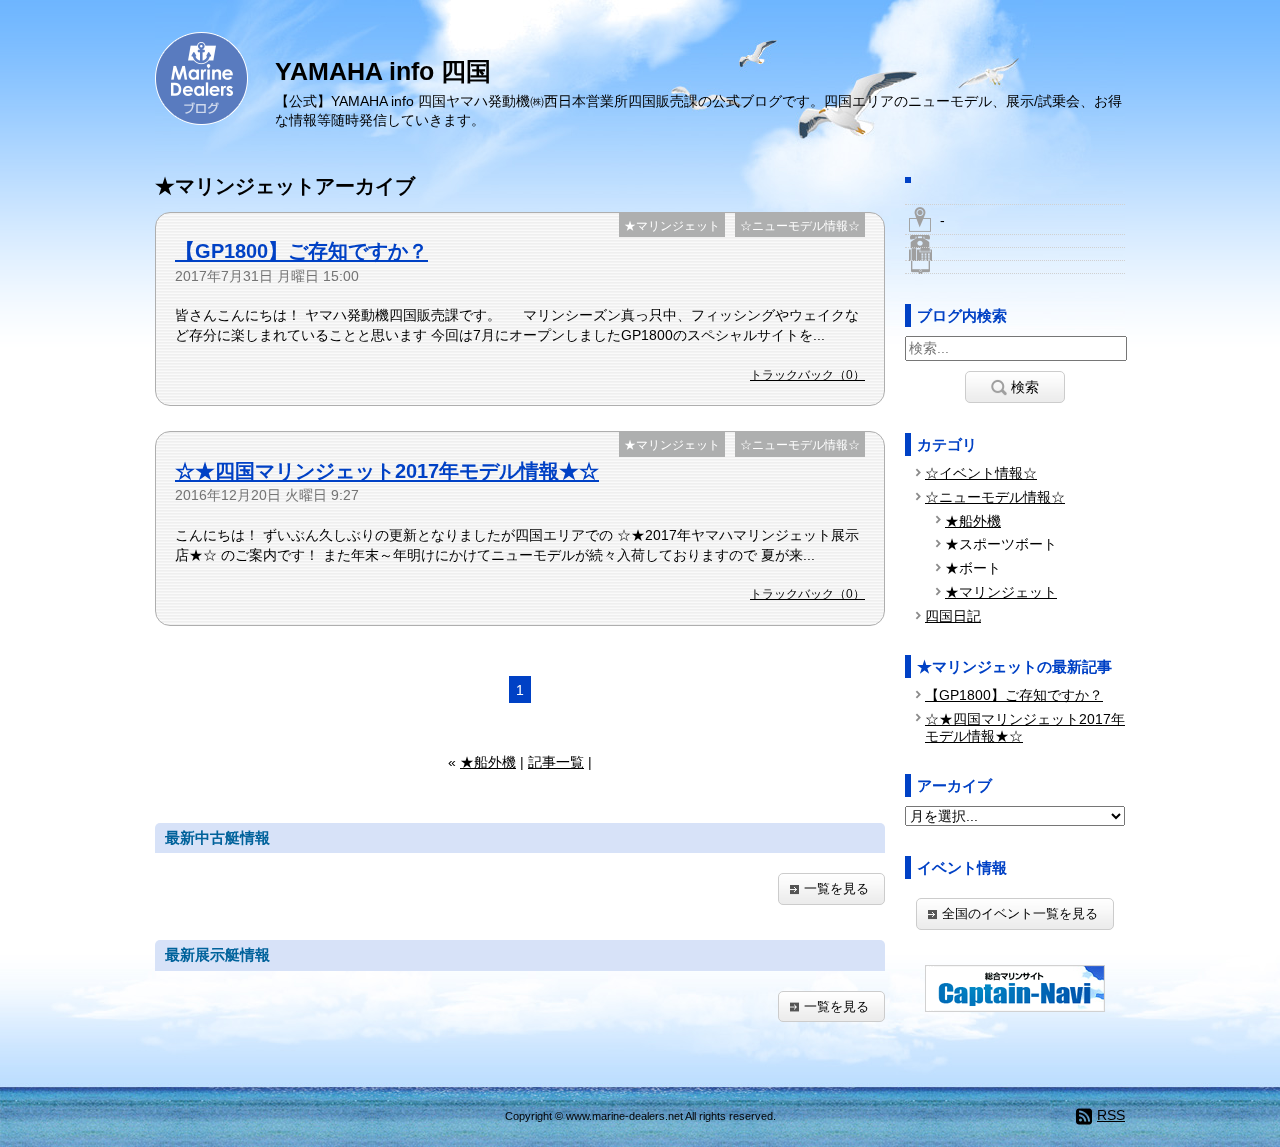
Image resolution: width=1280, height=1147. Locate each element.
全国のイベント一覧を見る (1020, 913)
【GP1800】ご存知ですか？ (301, 251)
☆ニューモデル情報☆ (800, 226)
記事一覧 (556, 762)
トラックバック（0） (807, 375)
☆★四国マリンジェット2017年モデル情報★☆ (387, 471)
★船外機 (488, 762)
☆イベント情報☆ (981, 473)
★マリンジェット (672, 226)
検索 (1025, 387)
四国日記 (953, 616)
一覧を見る (836, 888)
